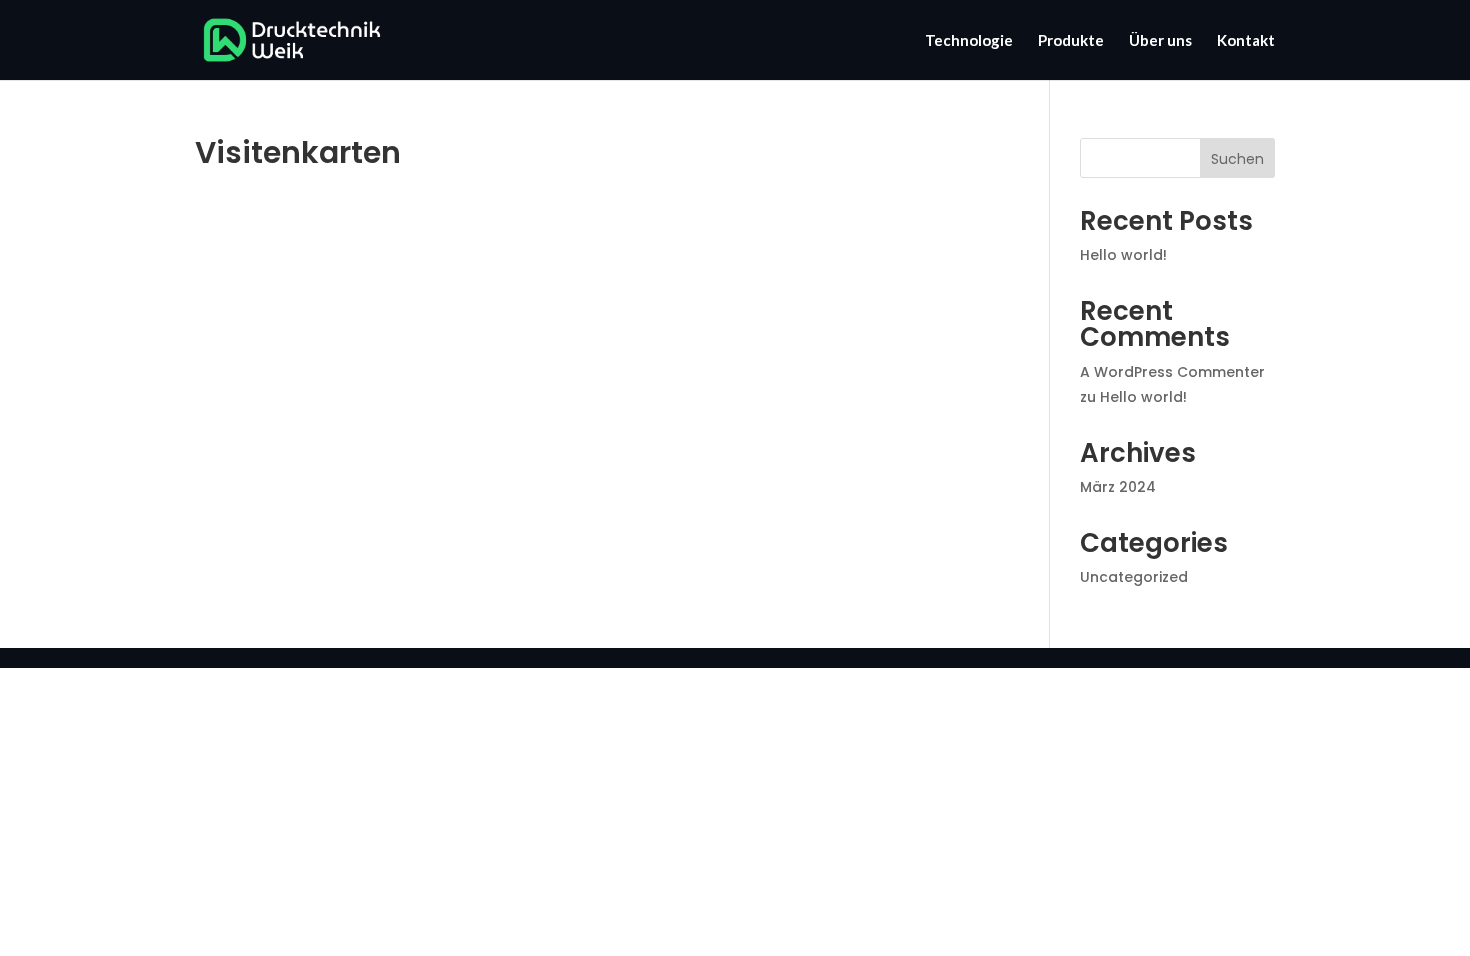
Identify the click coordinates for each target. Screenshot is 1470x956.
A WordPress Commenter (1172, 372)
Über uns (1160, 41)
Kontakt (1246, 41)
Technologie (969, 41)
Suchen (1237, 159)
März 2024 (1118, 487)
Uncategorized (1134, 577)
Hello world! (1123, 255)
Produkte (1071, 41)
